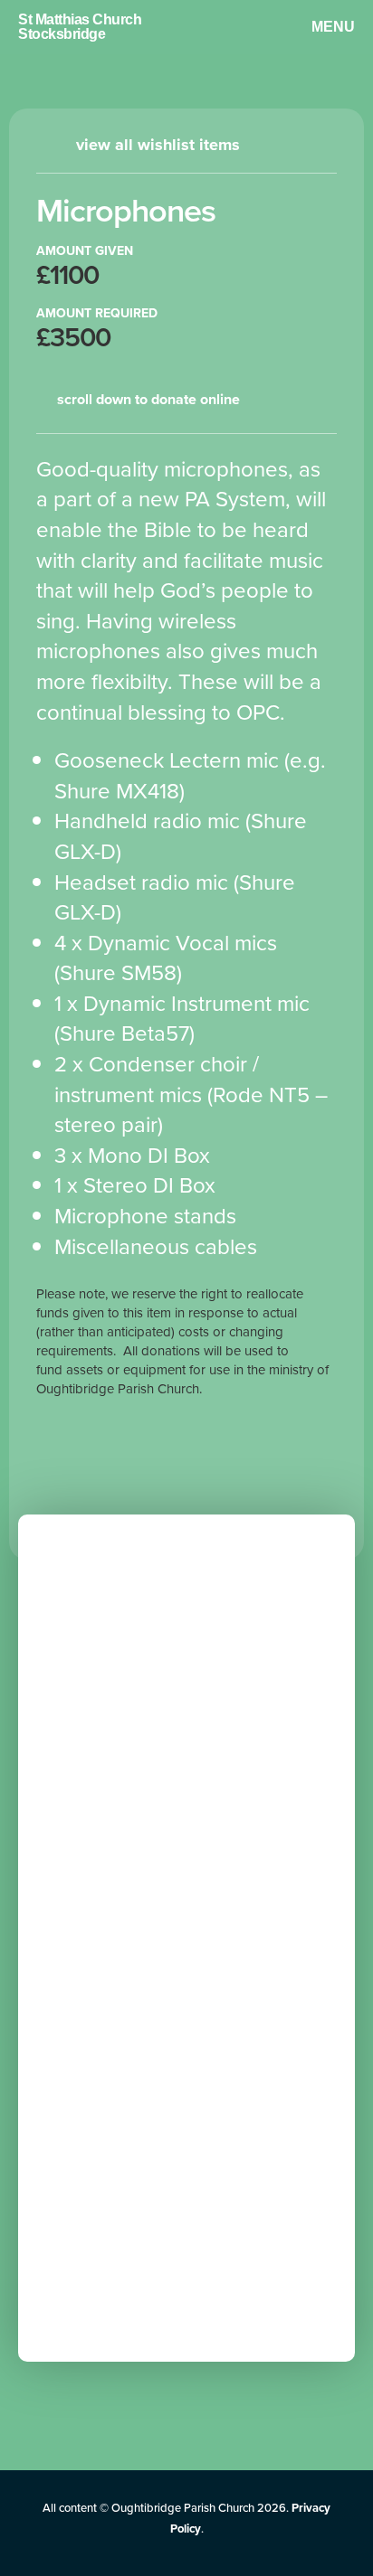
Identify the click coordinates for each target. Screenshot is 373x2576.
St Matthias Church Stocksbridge (80, 27)
